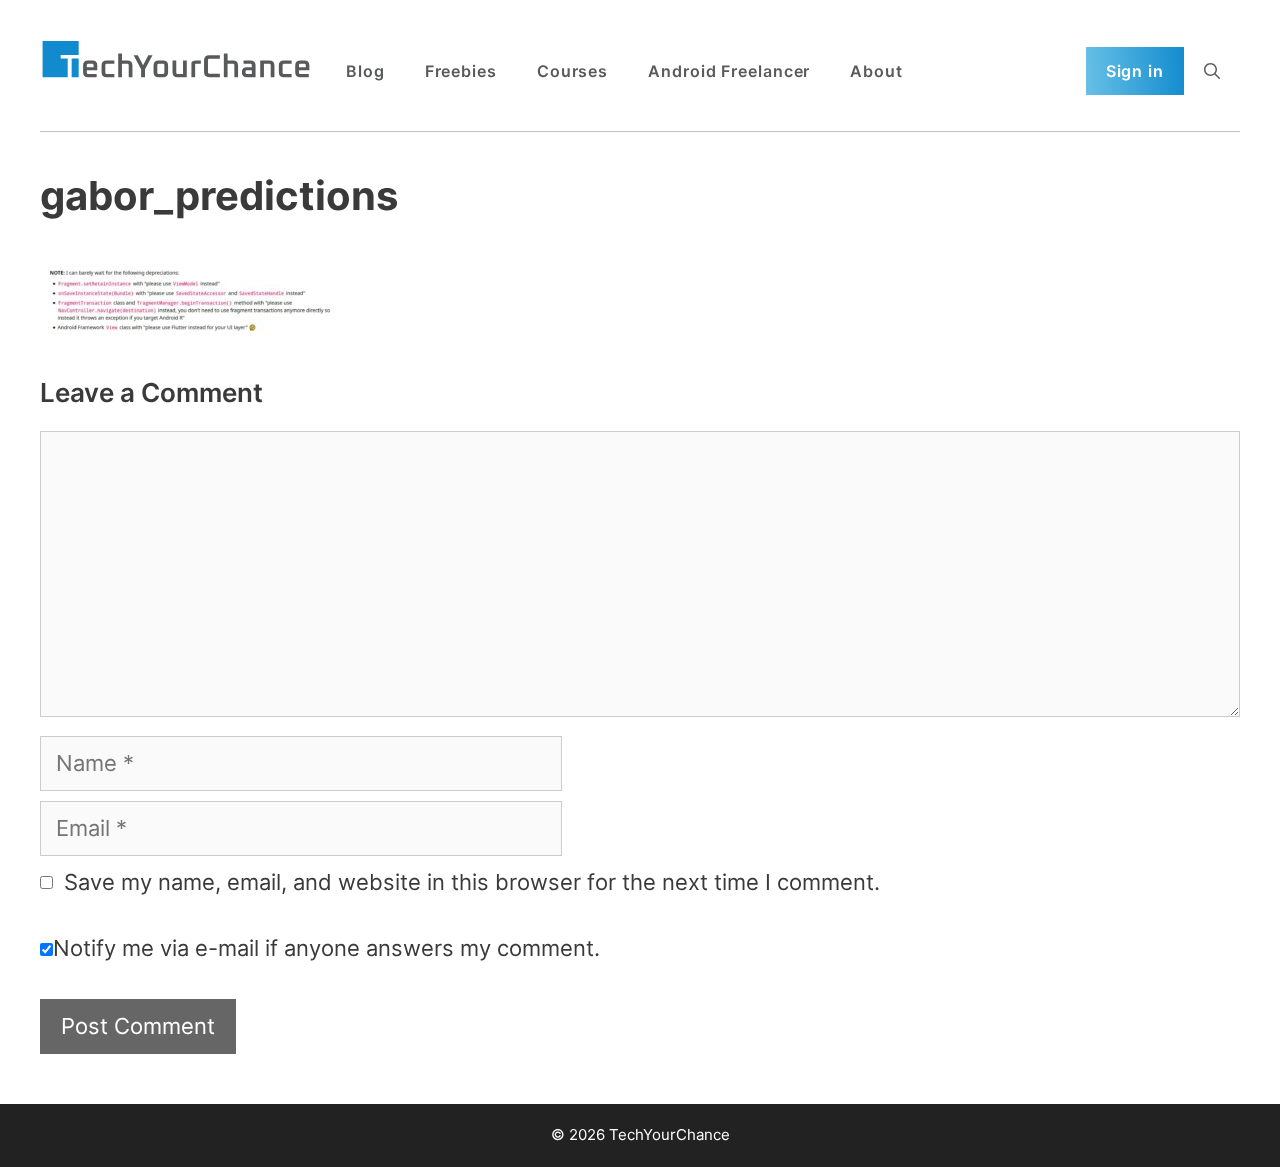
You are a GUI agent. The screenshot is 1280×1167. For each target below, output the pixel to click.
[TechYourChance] (176, 61)
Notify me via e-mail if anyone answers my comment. (326, 948)
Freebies (461, 71)
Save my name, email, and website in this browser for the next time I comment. (472, 882)
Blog (365, 71)
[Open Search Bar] (1212, 71)
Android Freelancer (729, 71)
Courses (572, 71)
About (876, 71)
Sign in (1135, 71)
